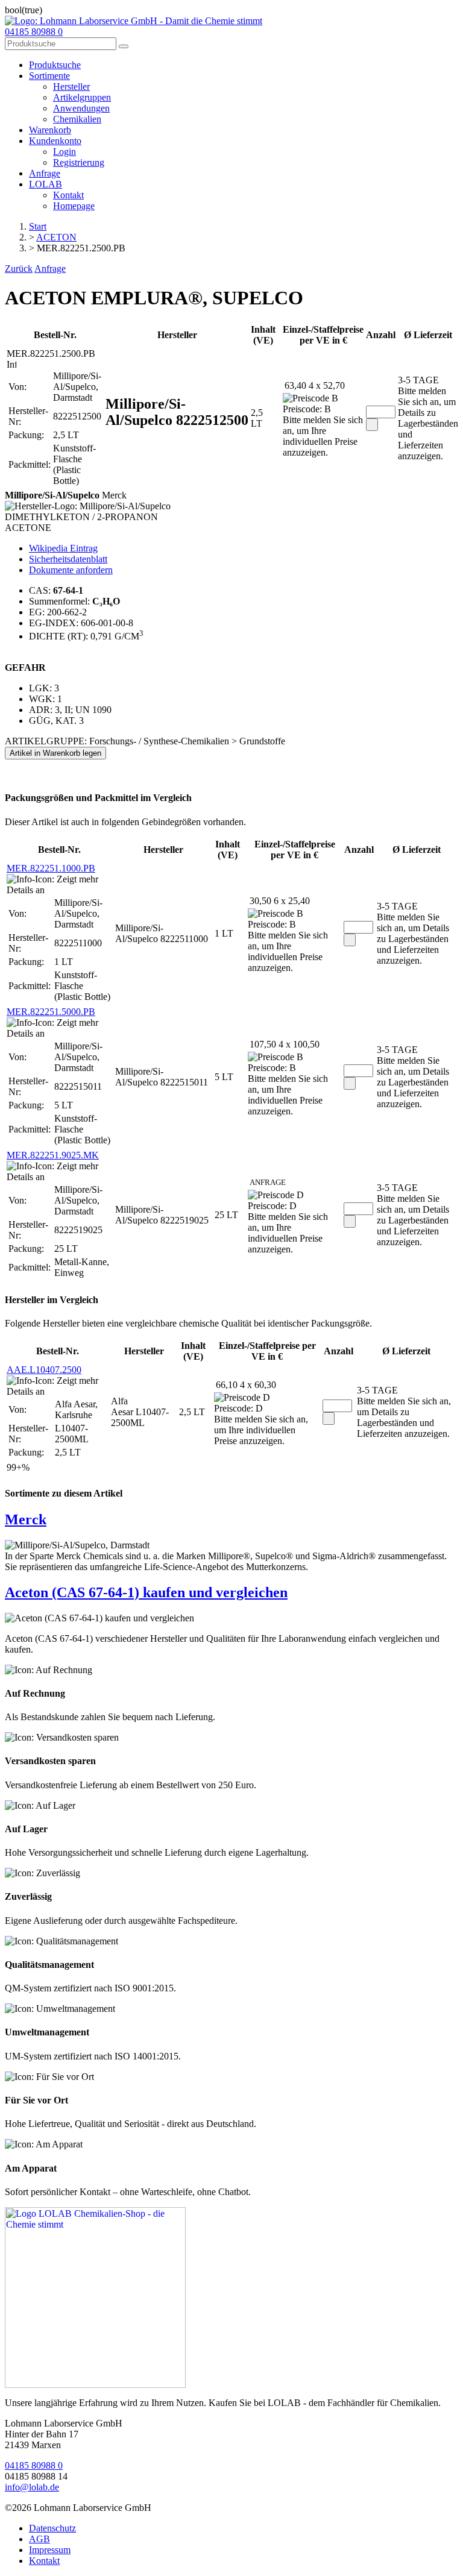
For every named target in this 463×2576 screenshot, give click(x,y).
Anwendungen (81, 108)
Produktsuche (55, 65)
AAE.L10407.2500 (44, 1370)
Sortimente (49, 76)
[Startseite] (95, 2385)
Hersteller (71, 86)
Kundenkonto (55, 141)
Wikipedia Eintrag (63, 548)
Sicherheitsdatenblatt (68, 559)
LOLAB (46, 184)
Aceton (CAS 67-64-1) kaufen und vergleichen (146, 1592)
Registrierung (79, 162)
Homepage (74, 206)
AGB (39, 2539)
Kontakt (68, 195)
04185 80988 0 (34, 32)
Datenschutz (52, 2528)
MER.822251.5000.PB (51, 1012)
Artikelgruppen (82, 97)
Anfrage (45, 173)
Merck (26, 1519)
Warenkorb (50, 130)
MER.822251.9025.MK (53, 1155)
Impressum (50, 2550)
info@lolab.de (32, 2487)
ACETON (56, 237)
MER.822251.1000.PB (51, 868)
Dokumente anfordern (71, 570)
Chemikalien (77, 119)
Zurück (19, 269)
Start (38, 226)
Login (65, 152)
